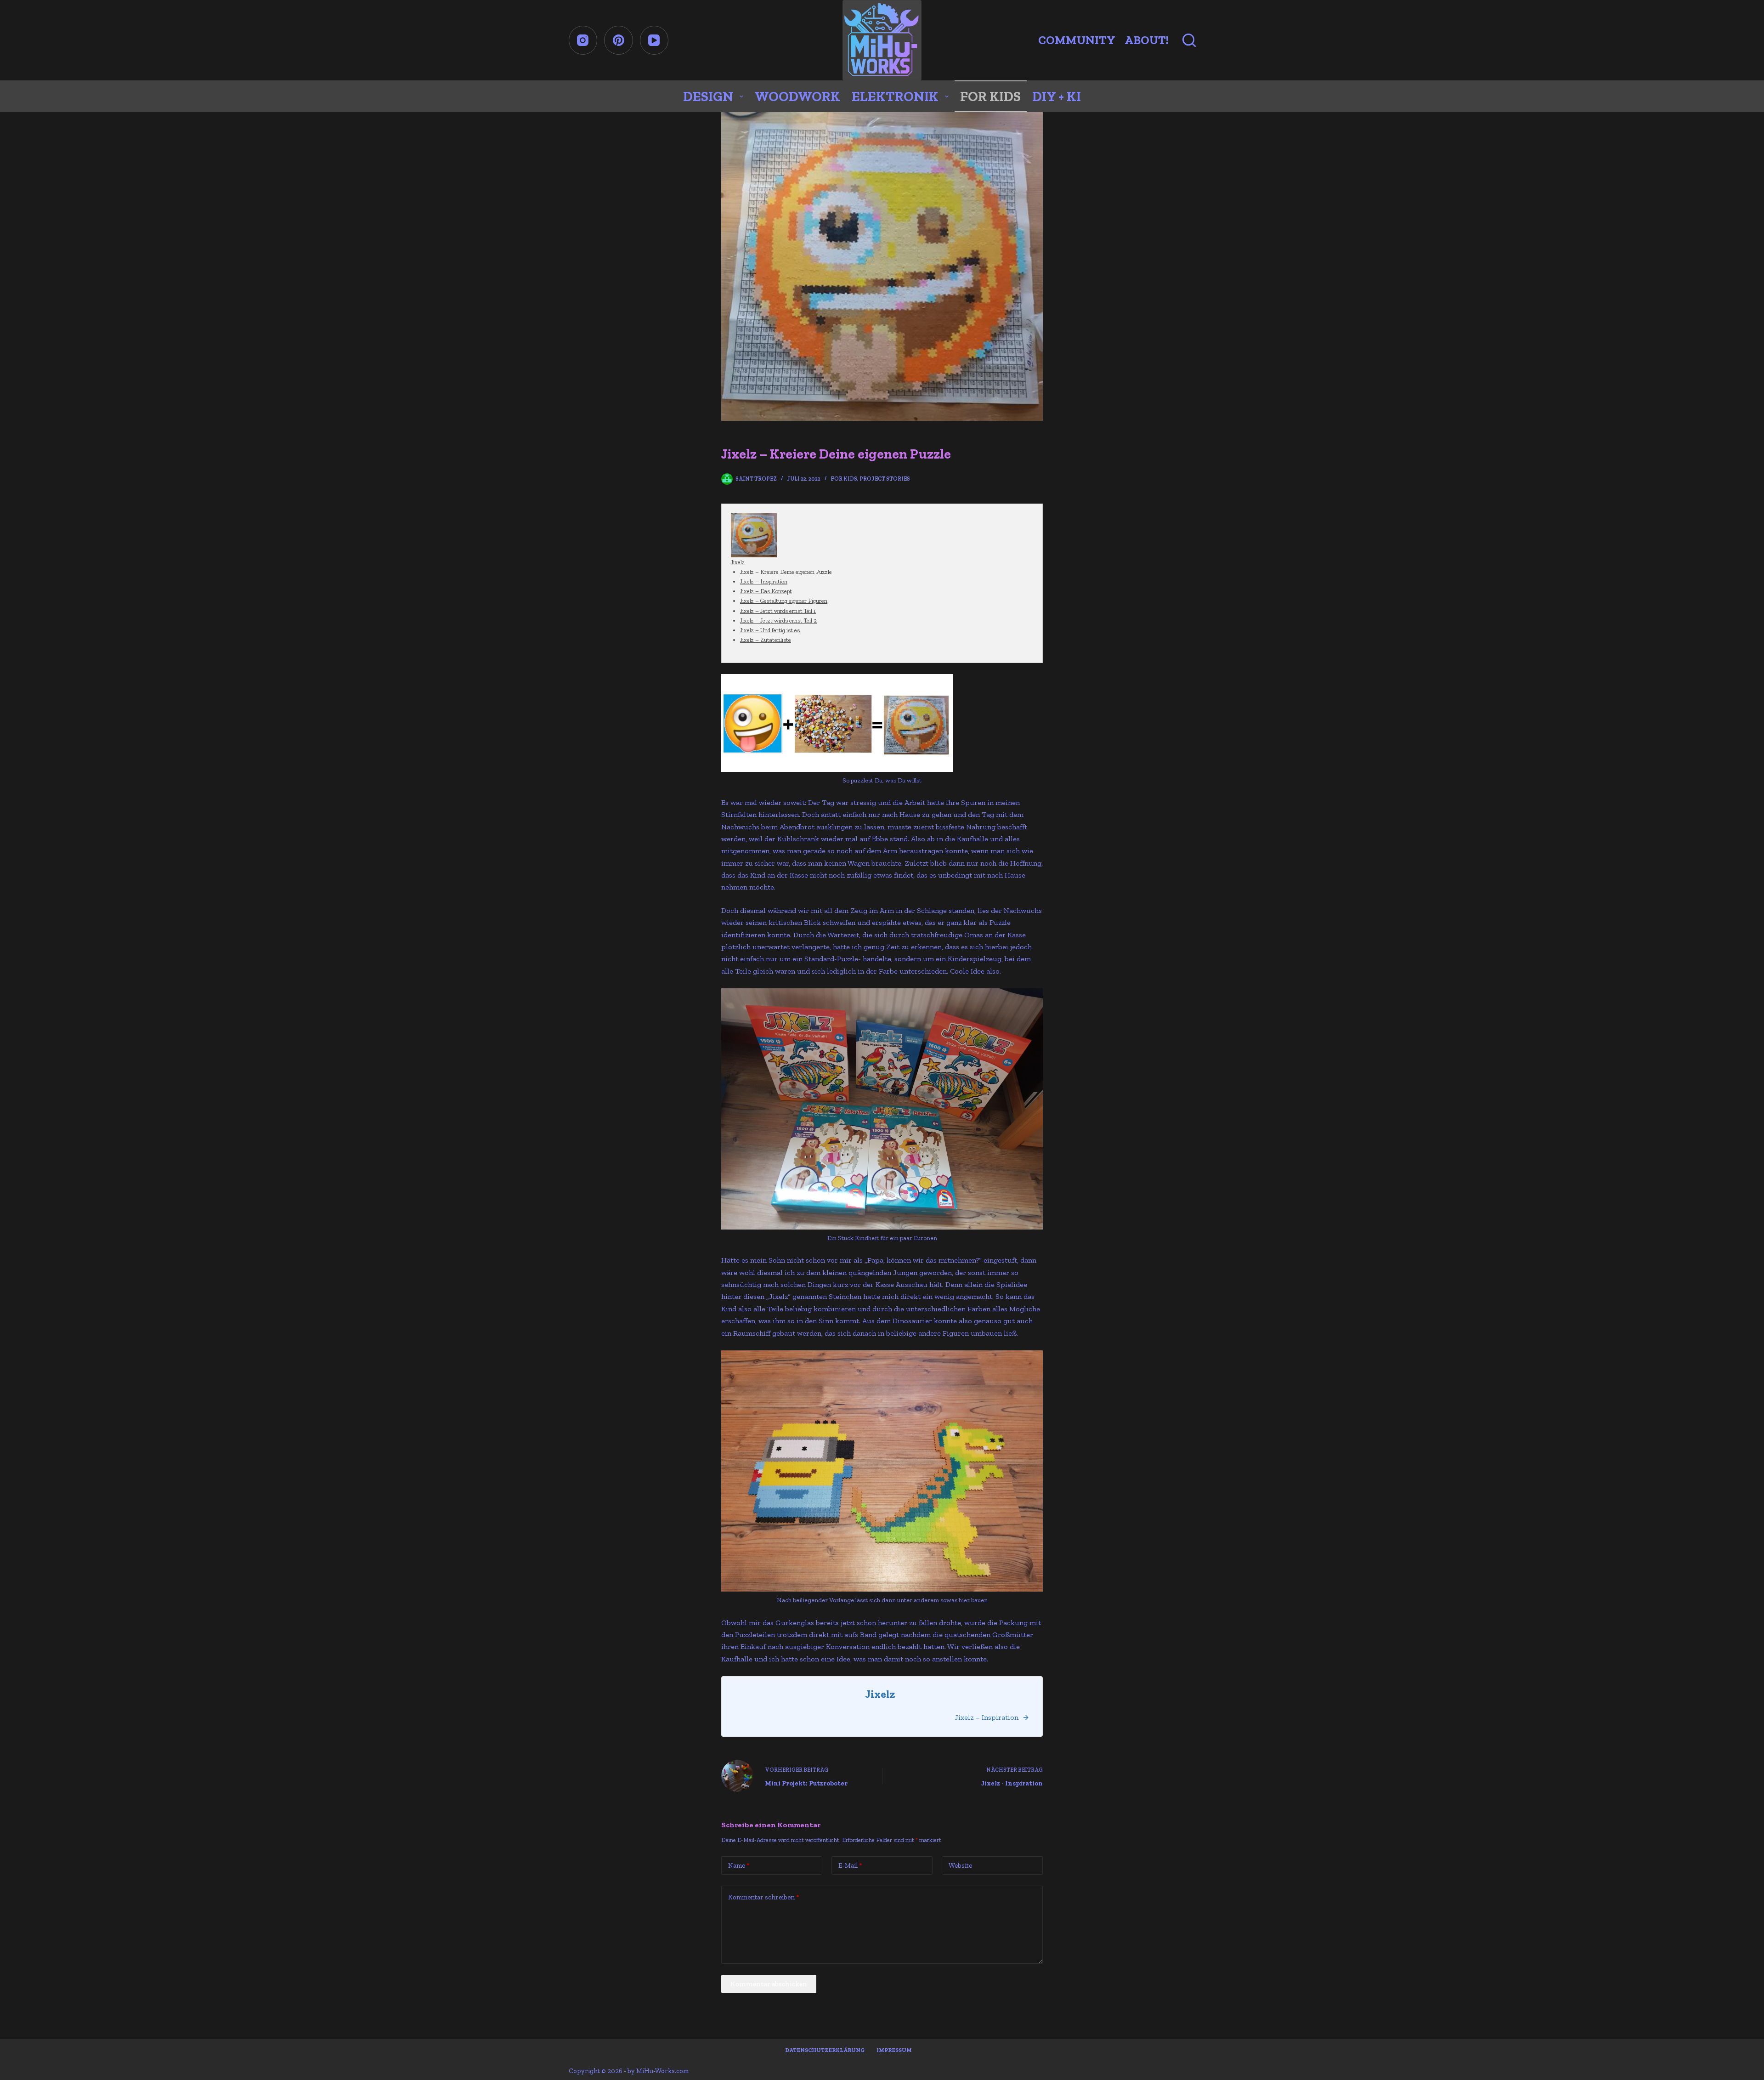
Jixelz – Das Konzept (766, 591)
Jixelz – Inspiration (764, 581)
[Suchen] (1189, 40)
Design (708, 96)
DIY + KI (1057, 96)
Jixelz (738, 562)
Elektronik (895, 96)
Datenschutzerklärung (825, 2050)
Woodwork (797, 96)
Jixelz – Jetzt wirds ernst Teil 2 (778, 621)
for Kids (990, 96)
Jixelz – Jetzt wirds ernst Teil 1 (778, 611)
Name (739, 1865)
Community (1077, 40)
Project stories (885, 479)
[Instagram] (583, 40)
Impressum (894, 2050)
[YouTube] (654, 40)
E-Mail (850, 1865)
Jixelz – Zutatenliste (766, 640)
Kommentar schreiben (764, 1897)
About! (1147, 40)
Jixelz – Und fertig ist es (770, 630)
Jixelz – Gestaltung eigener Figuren (784, 601)
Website (960, 1865)
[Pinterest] (619, 40)
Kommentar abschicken (769, 1984)
